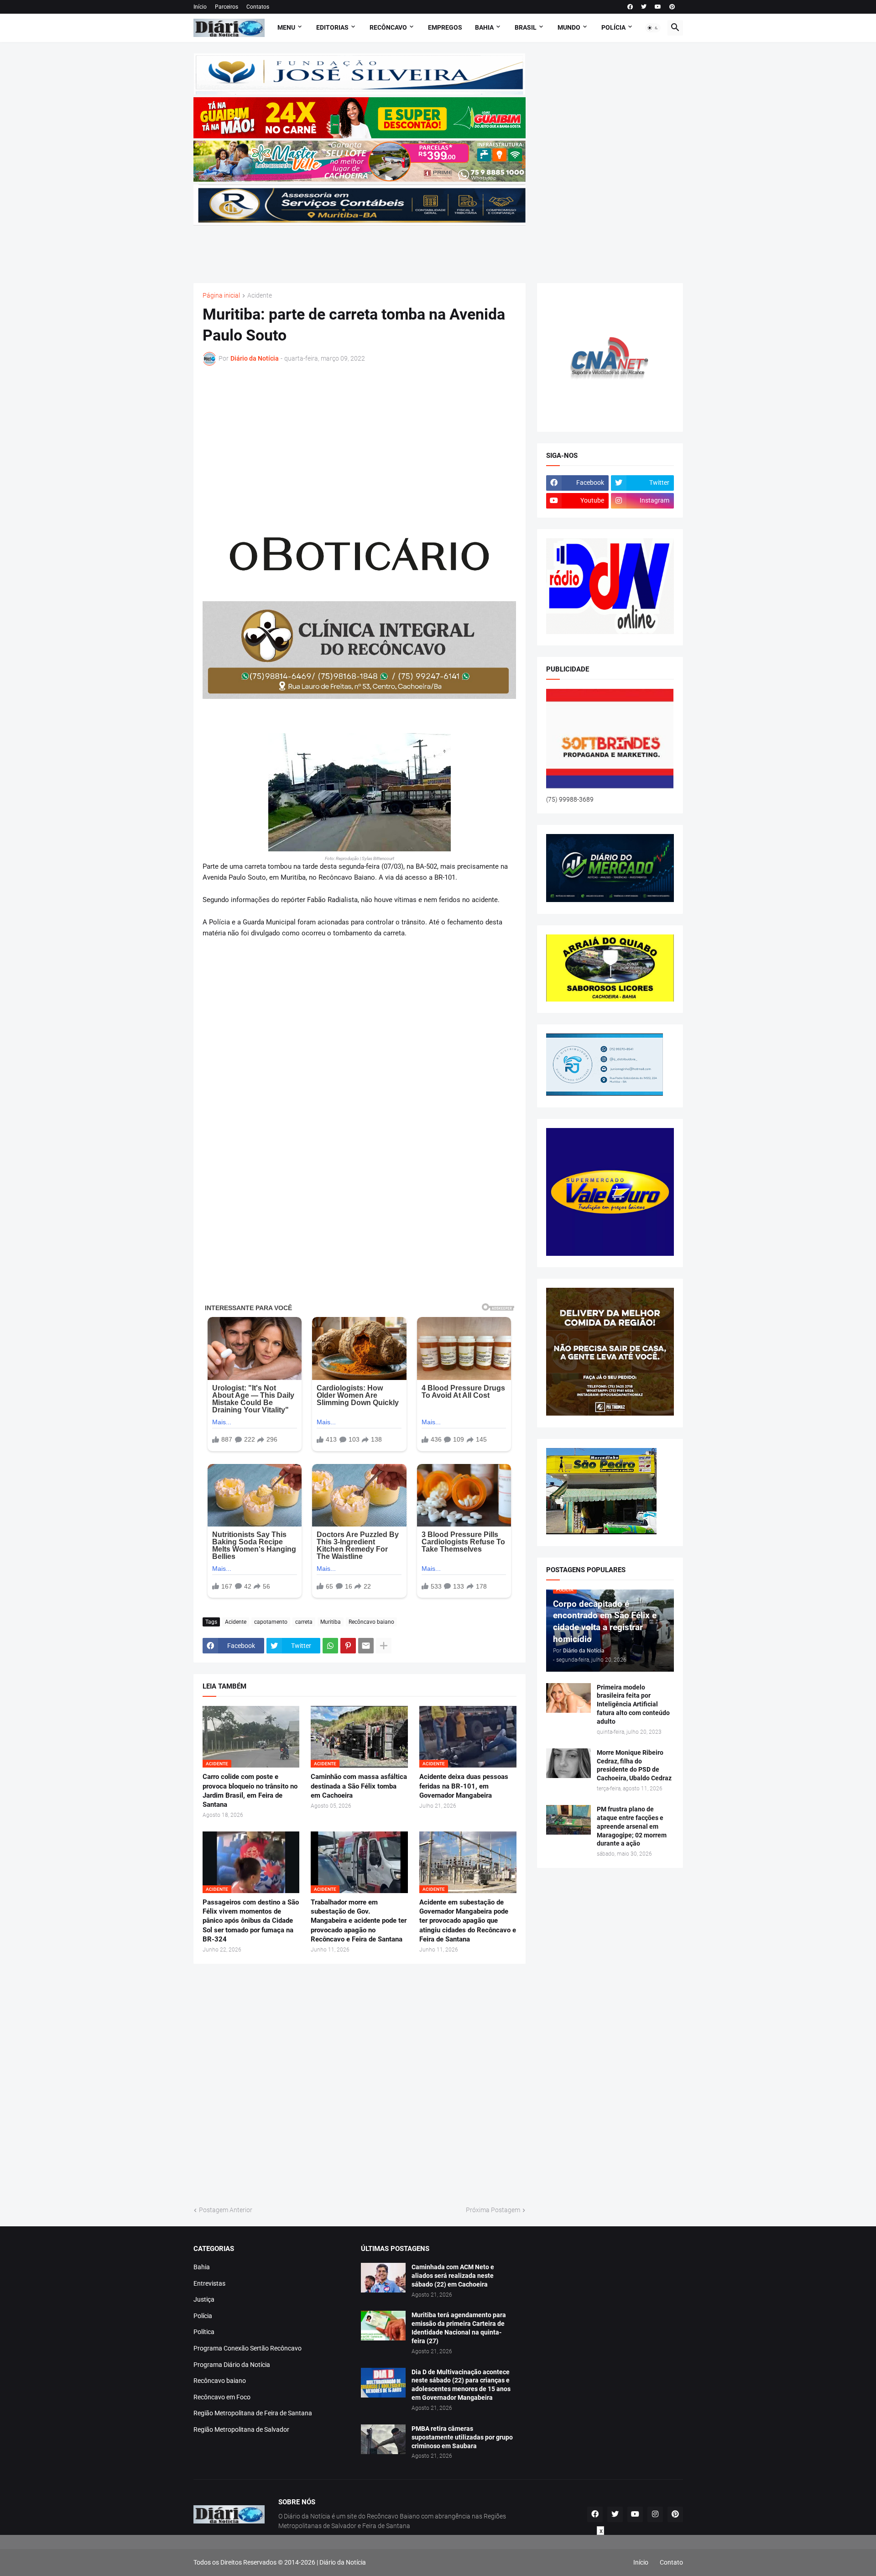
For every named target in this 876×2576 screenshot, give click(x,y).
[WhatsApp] (330, 1646)
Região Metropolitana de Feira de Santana (253, 2413)
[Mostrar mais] (384, 1646)
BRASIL (526, 27)
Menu (286, 27)
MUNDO (569, 27)
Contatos (258, 7)
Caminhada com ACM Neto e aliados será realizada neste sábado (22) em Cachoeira (453, 2276)
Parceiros (227, 7)
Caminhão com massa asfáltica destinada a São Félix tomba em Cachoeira (359, 1786)
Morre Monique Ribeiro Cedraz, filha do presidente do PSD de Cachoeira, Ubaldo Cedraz (634, 1765)
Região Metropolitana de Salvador (241, 2429)
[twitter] (644, 7)
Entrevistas (209, 2283)
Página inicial (221, 296)
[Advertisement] (360, 248)
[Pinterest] (348, 1646)
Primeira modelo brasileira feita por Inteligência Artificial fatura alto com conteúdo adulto (633, 1705)
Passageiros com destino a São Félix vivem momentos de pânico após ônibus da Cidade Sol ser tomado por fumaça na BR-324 (251, 1921)
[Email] (366, 1646)
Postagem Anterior (226, 2210)
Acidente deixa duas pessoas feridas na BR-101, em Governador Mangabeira (464, 1786)
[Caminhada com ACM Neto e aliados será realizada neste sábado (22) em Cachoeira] (383, 2278)
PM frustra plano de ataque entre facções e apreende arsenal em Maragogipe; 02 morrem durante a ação (632, 1826)
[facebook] (630, 7)
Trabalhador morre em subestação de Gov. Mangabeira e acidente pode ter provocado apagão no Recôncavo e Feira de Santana (359, 1921)
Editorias (332, 27)
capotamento (271, 1622)
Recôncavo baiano (371, 1622)
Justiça (204, 2299)
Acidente (260, 296)
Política (204, 2332)
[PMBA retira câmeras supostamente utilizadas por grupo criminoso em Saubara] (383, 2439)
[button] (653, 28)
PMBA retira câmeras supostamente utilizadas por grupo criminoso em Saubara (462, 2437)
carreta (304, 1622)
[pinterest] (672, 7)
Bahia (202, 2267)
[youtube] (658, 7)
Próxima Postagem (493, 2210)
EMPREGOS (445, 27)
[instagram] (655, 2514)
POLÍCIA (613, 27)
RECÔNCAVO (388, 27)
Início (200, 7)
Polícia (203, 2316)
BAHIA (484, 27)
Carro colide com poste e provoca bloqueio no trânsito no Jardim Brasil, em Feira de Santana (250, 1791)
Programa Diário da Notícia (232, 2365)
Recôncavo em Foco (222, 2397)
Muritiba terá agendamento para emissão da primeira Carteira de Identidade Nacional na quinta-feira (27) (459, 2328)
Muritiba (331, 1622)
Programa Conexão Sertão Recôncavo (248, 2348)
